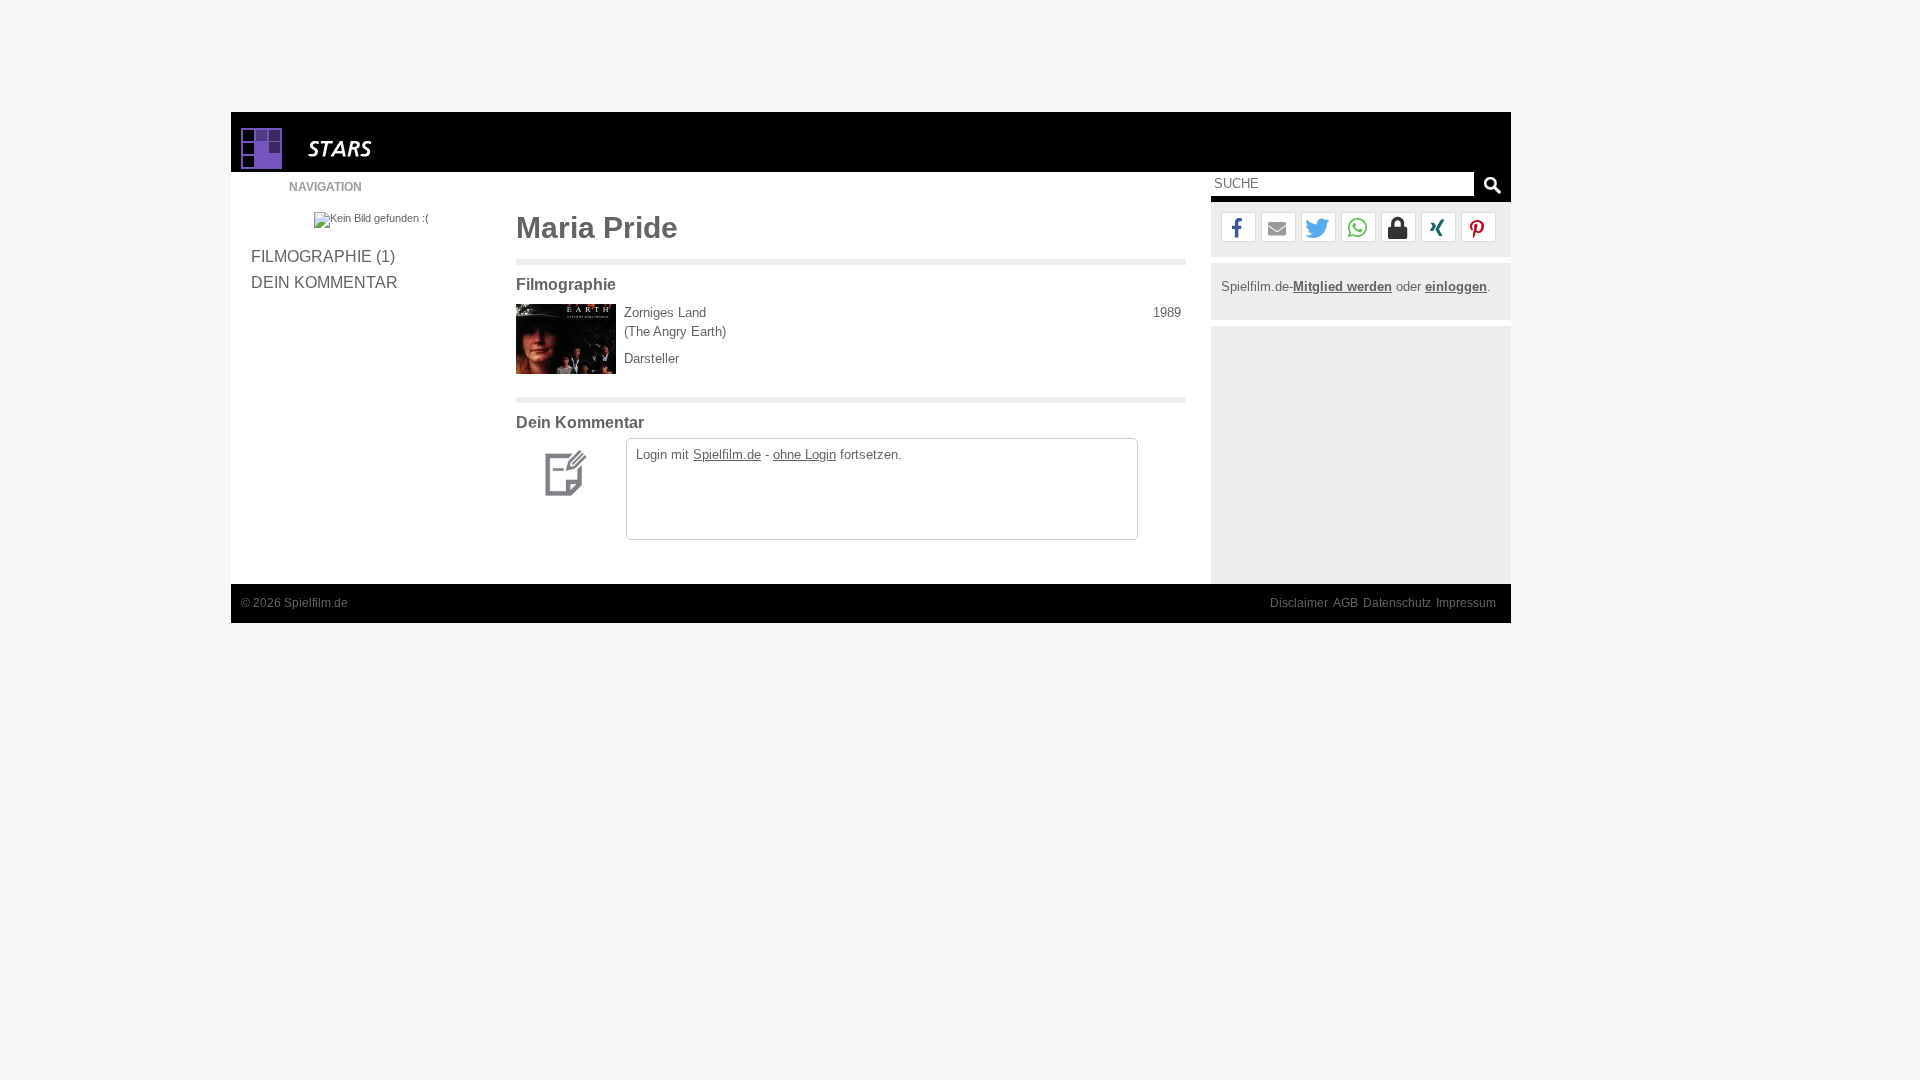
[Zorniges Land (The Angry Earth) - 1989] (566, 339)
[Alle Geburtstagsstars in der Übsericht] (411, 148)
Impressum (1466, 603)
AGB (1345, 603)
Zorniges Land (665, 312)
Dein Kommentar (324, 282)
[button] (1238, 228)
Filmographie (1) (323, 256)
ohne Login (804, 454)
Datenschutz (1397, 603)
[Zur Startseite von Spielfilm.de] (261, 164)
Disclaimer (1299, 603)
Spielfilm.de (727, 454)
